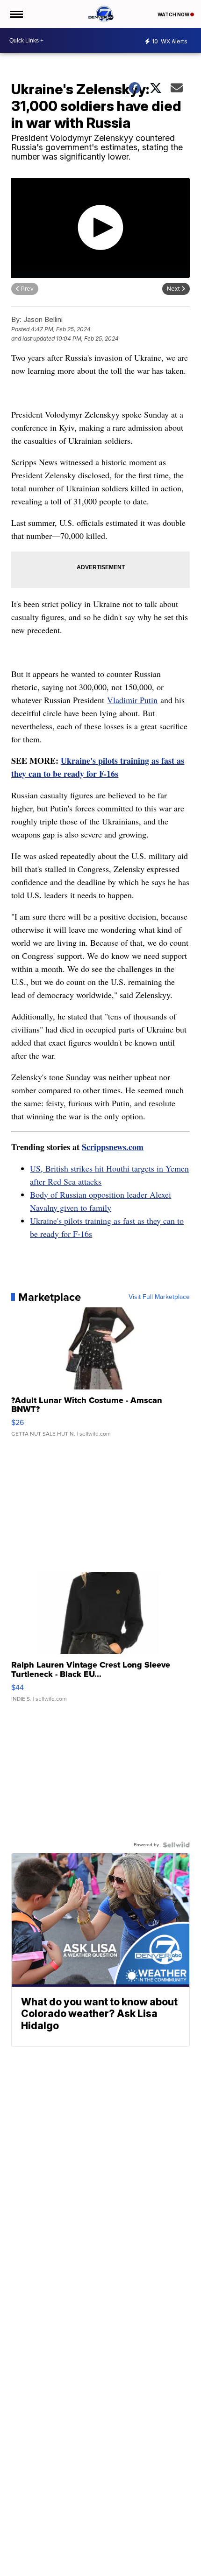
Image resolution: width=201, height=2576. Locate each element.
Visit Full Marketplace (159, 1297)
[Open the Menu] (16, 14)
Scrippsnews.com (113, 1147)
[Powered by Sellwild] (176, 1845)
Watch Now (174, 14)
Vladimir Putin (132, 700)
